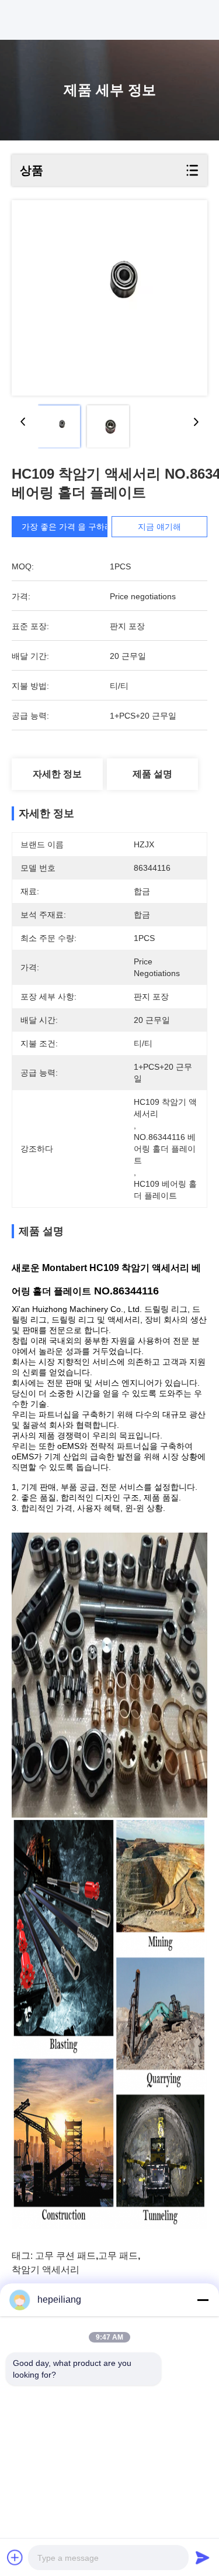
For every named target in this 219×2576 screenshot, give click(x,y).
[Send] (203, 2557)
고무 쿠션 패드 (65, 2256)
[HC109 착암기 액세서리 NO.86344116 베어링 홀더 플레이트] (109, 298)
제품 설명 (152, 774)
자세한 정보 (57, 774)
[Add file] (15, 2557)
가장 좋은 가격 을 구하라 (67, 527)
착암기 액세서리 (46, 2270)
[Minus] (203, 2300)
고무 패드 (118, 2256)
